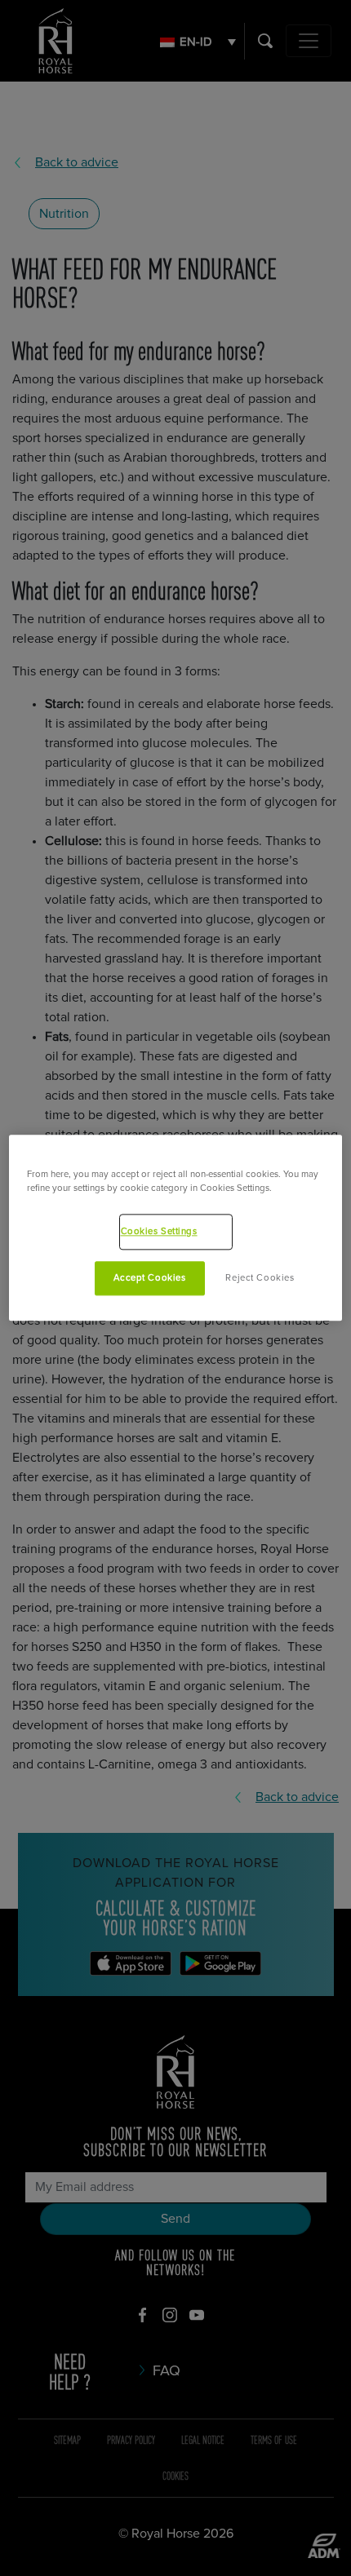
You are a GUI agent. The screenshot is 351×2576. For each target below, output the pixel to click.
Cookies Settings (159, 1232)
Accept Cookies (149, 1279)
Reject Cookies (260, 1279)
